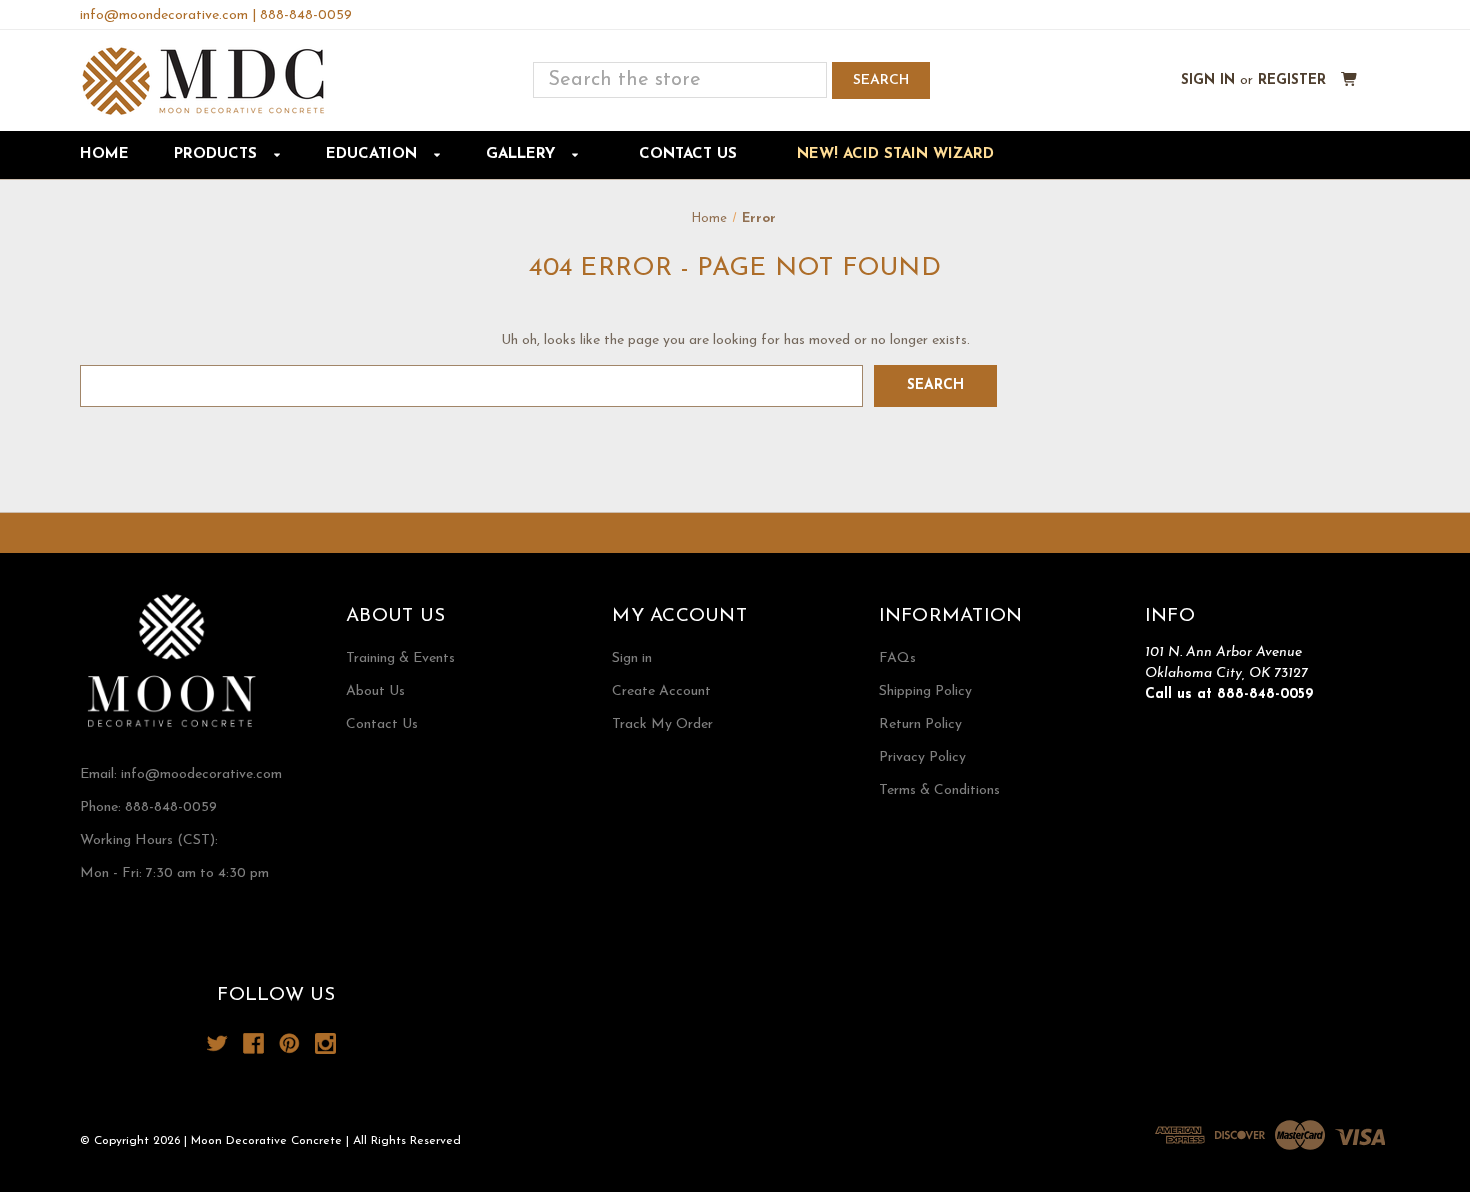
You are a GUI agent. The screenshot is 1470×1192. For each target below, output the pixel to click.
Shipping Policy (925, 691)
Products (218, 154)
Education (374, 154)
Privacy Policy (922, 757)
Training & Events (400, 658)
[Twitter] (217, 1043)
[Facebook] (253, 1043)
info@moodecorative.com (201, 774)
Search (881, 80)
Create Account (661, 691)
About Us (375, 691)
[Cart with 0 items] (1349, 80)
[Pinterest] (289, 1043)
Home (104, 154)
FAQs (897, 658)
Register (1292, 80)
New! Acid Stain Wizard (895, 154)
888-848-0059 (306, 15)
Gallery (523, 154)
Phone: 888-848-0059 (148, 807)
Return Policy (920, 724)
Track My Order (662, 724)
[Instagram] (325, 1043)
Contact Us (688, 154)
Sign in (1208, 80)
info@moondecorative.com (164, 15)
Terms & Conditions (939, 790)
